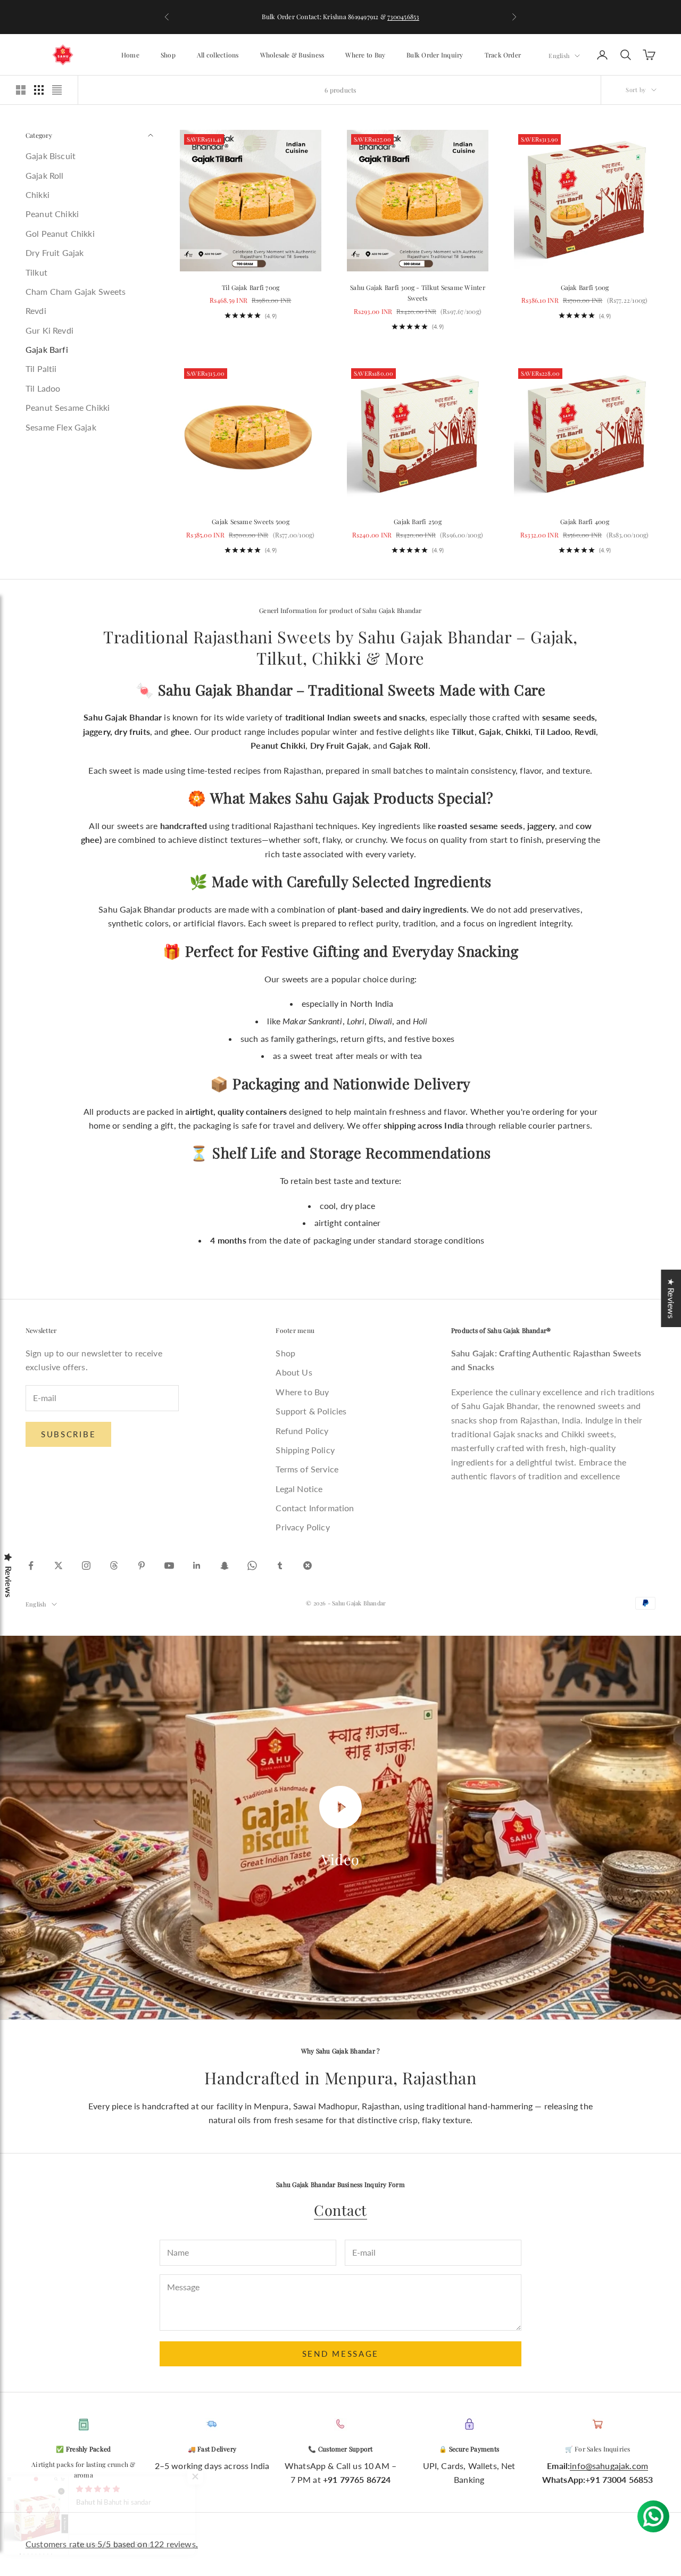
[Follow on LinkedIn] (197, 1566)
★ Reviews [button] (671, 1298)
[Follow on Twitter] (59, 1566)
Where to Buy (365, 55)
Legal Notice (299, 1489)
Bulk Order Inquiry (435, 55)
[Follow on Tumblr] (280, 1566)
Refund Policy (302, 1431)
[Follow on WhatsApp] (252, 1566)
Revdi (36, 311)
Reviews (9, 1582)
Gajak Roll (45, 175)
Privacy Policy (302, 1527)
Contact (340, 2210)
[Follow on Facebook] (31, 1566)
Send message (340, 2354)
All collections (218, 55)
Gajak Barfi (47, 349)
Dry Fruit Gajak (55, 252)
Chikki (38, 194)
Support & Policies (311, 1411)
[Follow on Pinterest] (142, 1566)
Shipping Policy (305, 1450)
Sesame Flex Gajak (61, 427)
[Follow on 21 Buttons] (308, 1566)
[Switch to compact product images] (57, 90)
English (559, 55)
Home (130, 55)
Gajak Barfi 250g (418, 521)
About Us (294, 1372)
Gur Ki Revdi (49, 330)
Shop (168, 55)
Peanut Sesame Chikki (68, 408)
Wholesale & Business (292, 55)
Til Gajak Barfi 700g (251, 287)
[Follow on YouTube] (169, 1566)
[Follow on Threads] (114, 1566)
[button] (213, 2476)
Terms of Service (307, 1469)
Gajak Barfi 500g (585, 287)
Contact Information (315, 1508)
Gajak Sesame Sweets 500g (251, 521)
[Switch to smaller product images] (39, 90)
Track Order (503, 55)
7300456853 (403, 16)
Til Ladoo (43, 388)
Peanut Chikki (52, 214)
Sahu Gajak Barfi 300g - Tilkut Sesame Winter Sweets (418, 293)
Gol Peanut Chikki (60, 233)
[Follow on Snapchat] (225, 1566)
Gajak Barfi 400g (585, 521)
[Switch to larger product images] (21, 90)
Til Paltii (41, 369)
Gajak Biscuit (51, 156)
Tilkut (36, 272)
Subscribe (68, 1434)
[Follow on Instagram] (86, 1566)
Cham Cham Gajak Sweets (76, 291)
